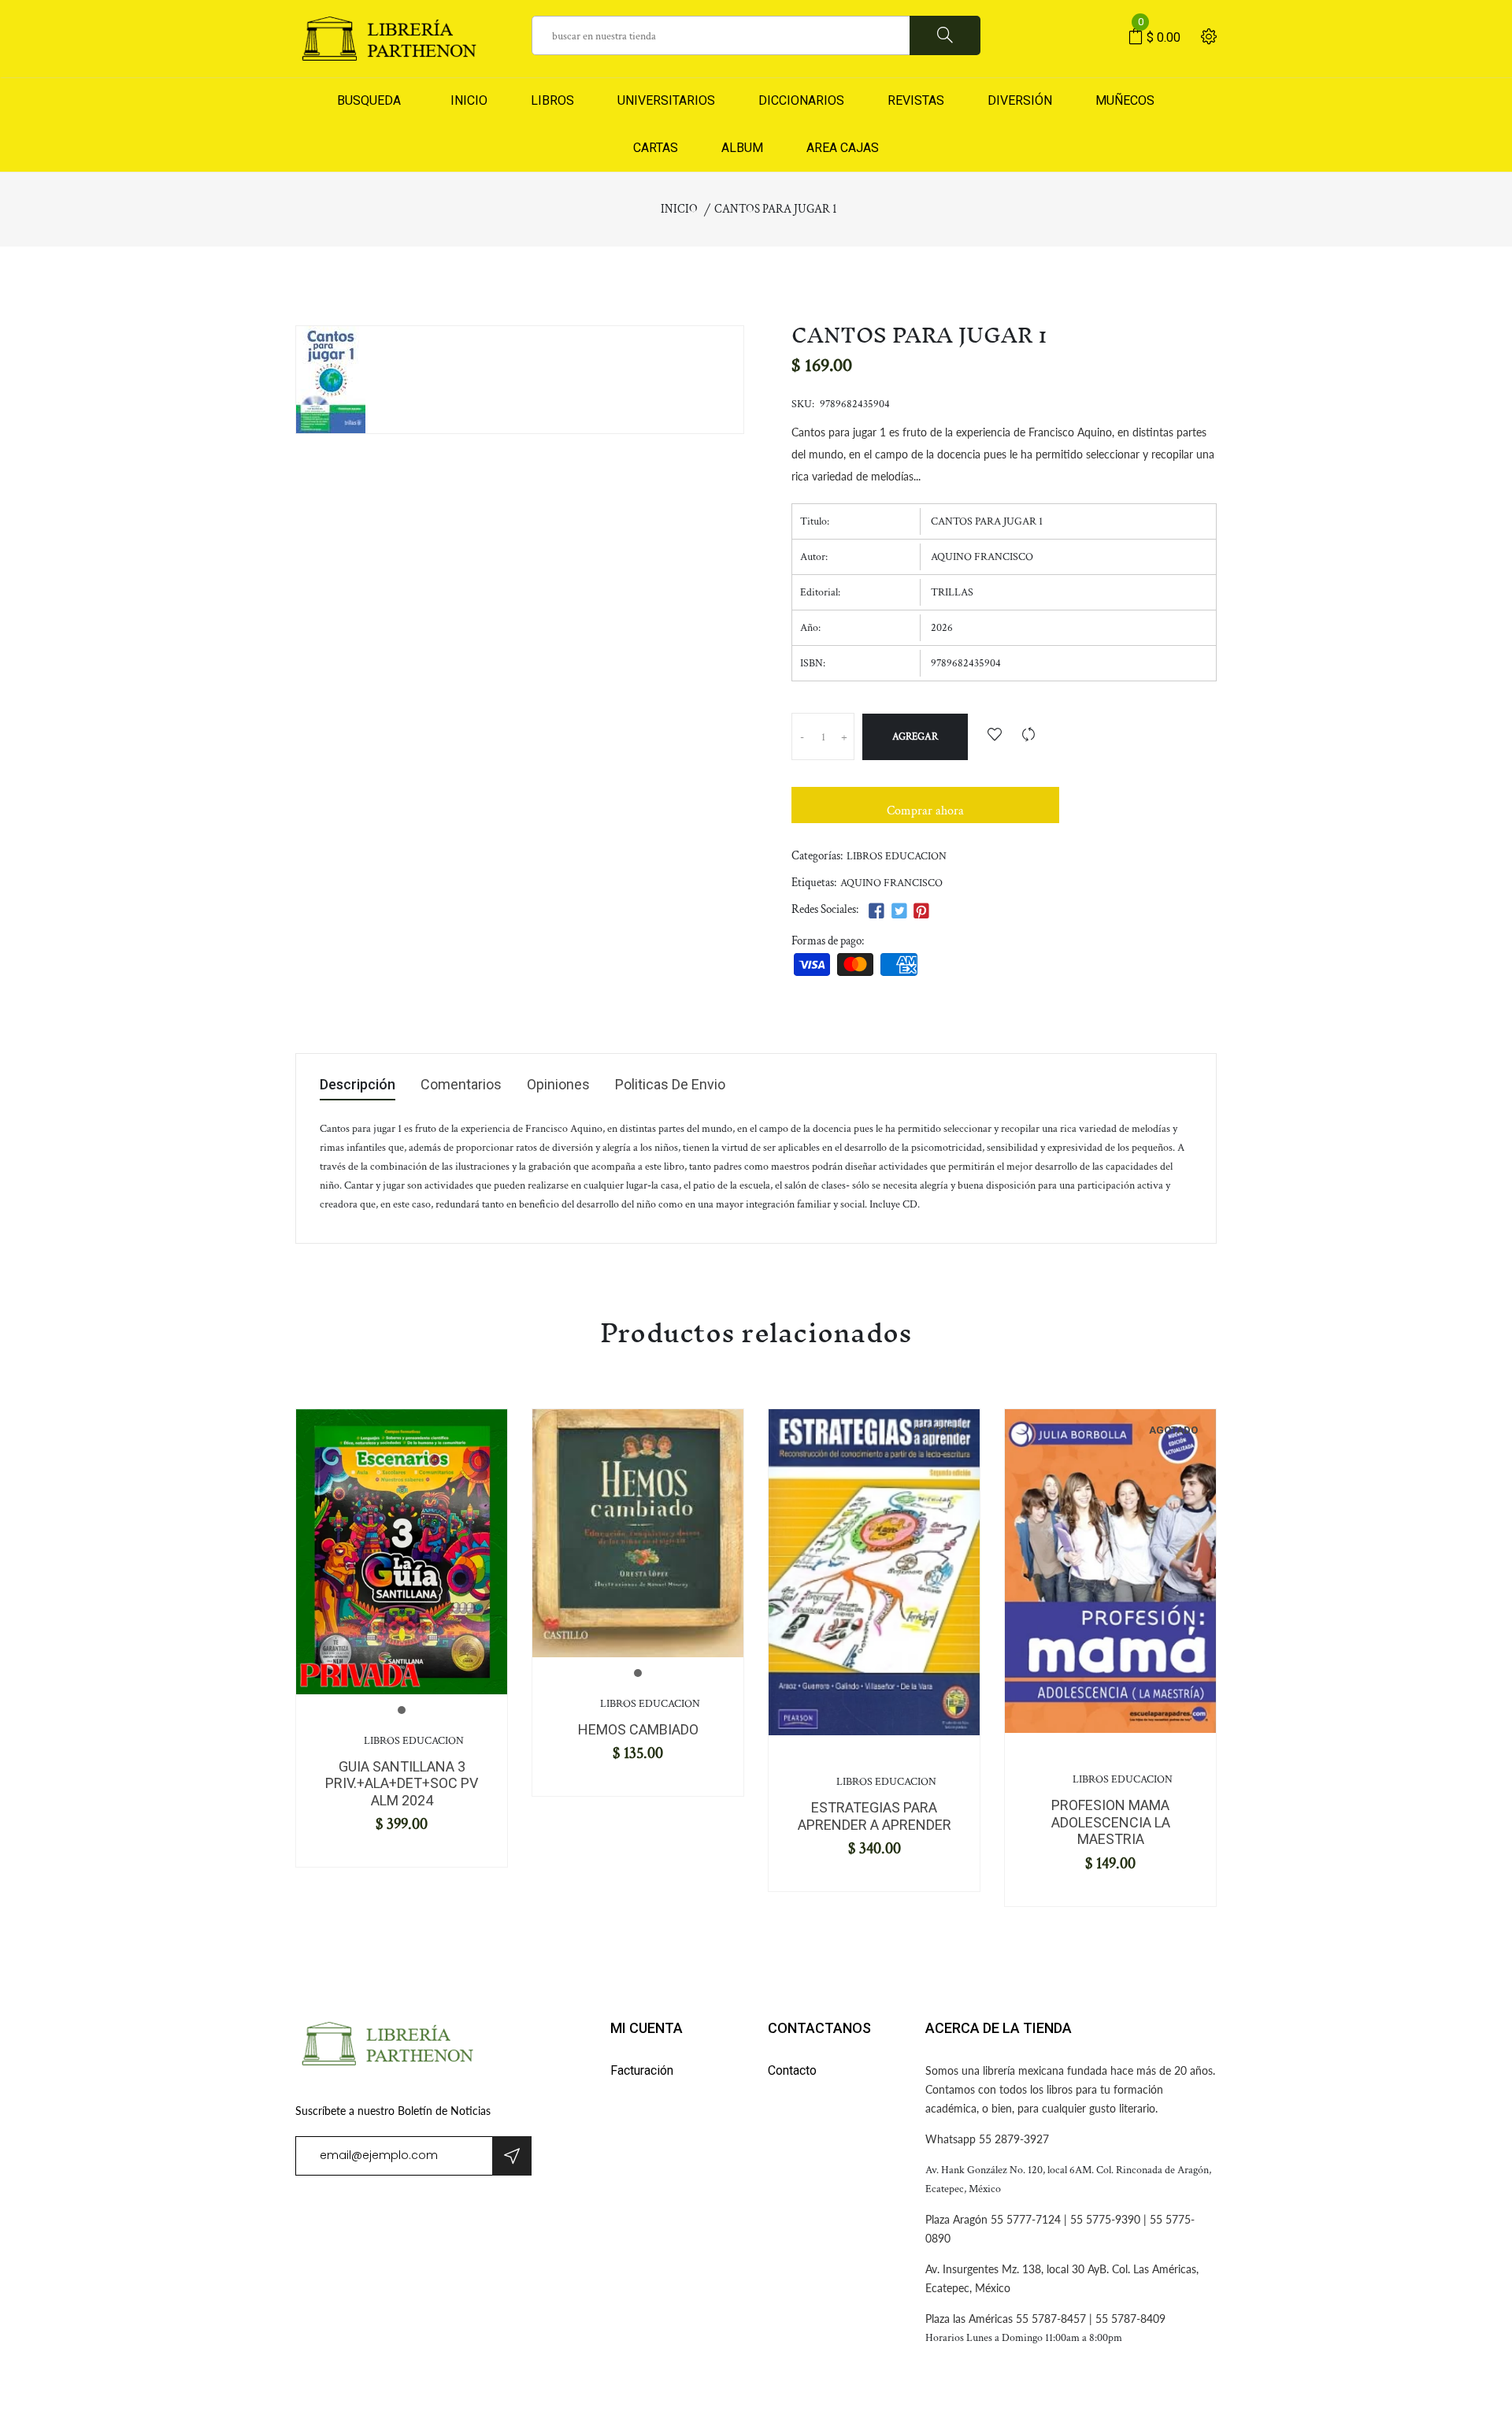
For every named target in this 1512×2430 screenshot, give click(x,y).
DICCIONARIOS (801, 100)
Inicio (679, 209)
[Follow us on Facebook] (876, 912)
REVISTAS (916, 100)
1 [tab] (402, 1710)
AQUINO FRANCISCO (891, 883)
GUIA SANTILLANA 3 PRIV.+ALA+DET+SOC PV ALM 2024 (402, 1783)
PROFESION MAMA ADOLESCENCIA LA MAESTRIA (1111, 1822)
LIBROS (552, 100)
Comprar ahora (925, 811)
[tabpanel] (402, 1551)
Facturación (642, 2070)
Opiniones (558, 1085)
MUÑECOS (1125, 100)
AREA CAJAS (843, 148)
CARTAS (656, 148)
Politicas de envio (670, 1085)
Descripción (358, 1085)
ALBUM (742, 148)
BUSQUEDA (369, 100)
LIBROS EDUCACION (897, 856)
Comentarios (461, 1085)
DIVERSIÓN (1020, 100)
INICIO (466, 100)
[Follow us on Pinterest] (921, 912)
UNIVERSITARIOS (666, 100)
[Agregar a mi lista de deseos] (995, 736)
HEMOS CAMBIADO (638, 1729)
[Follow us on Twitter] (899, 912)
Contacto (792, 2070)
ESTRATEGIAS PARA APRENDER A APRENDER (875, 1816)
